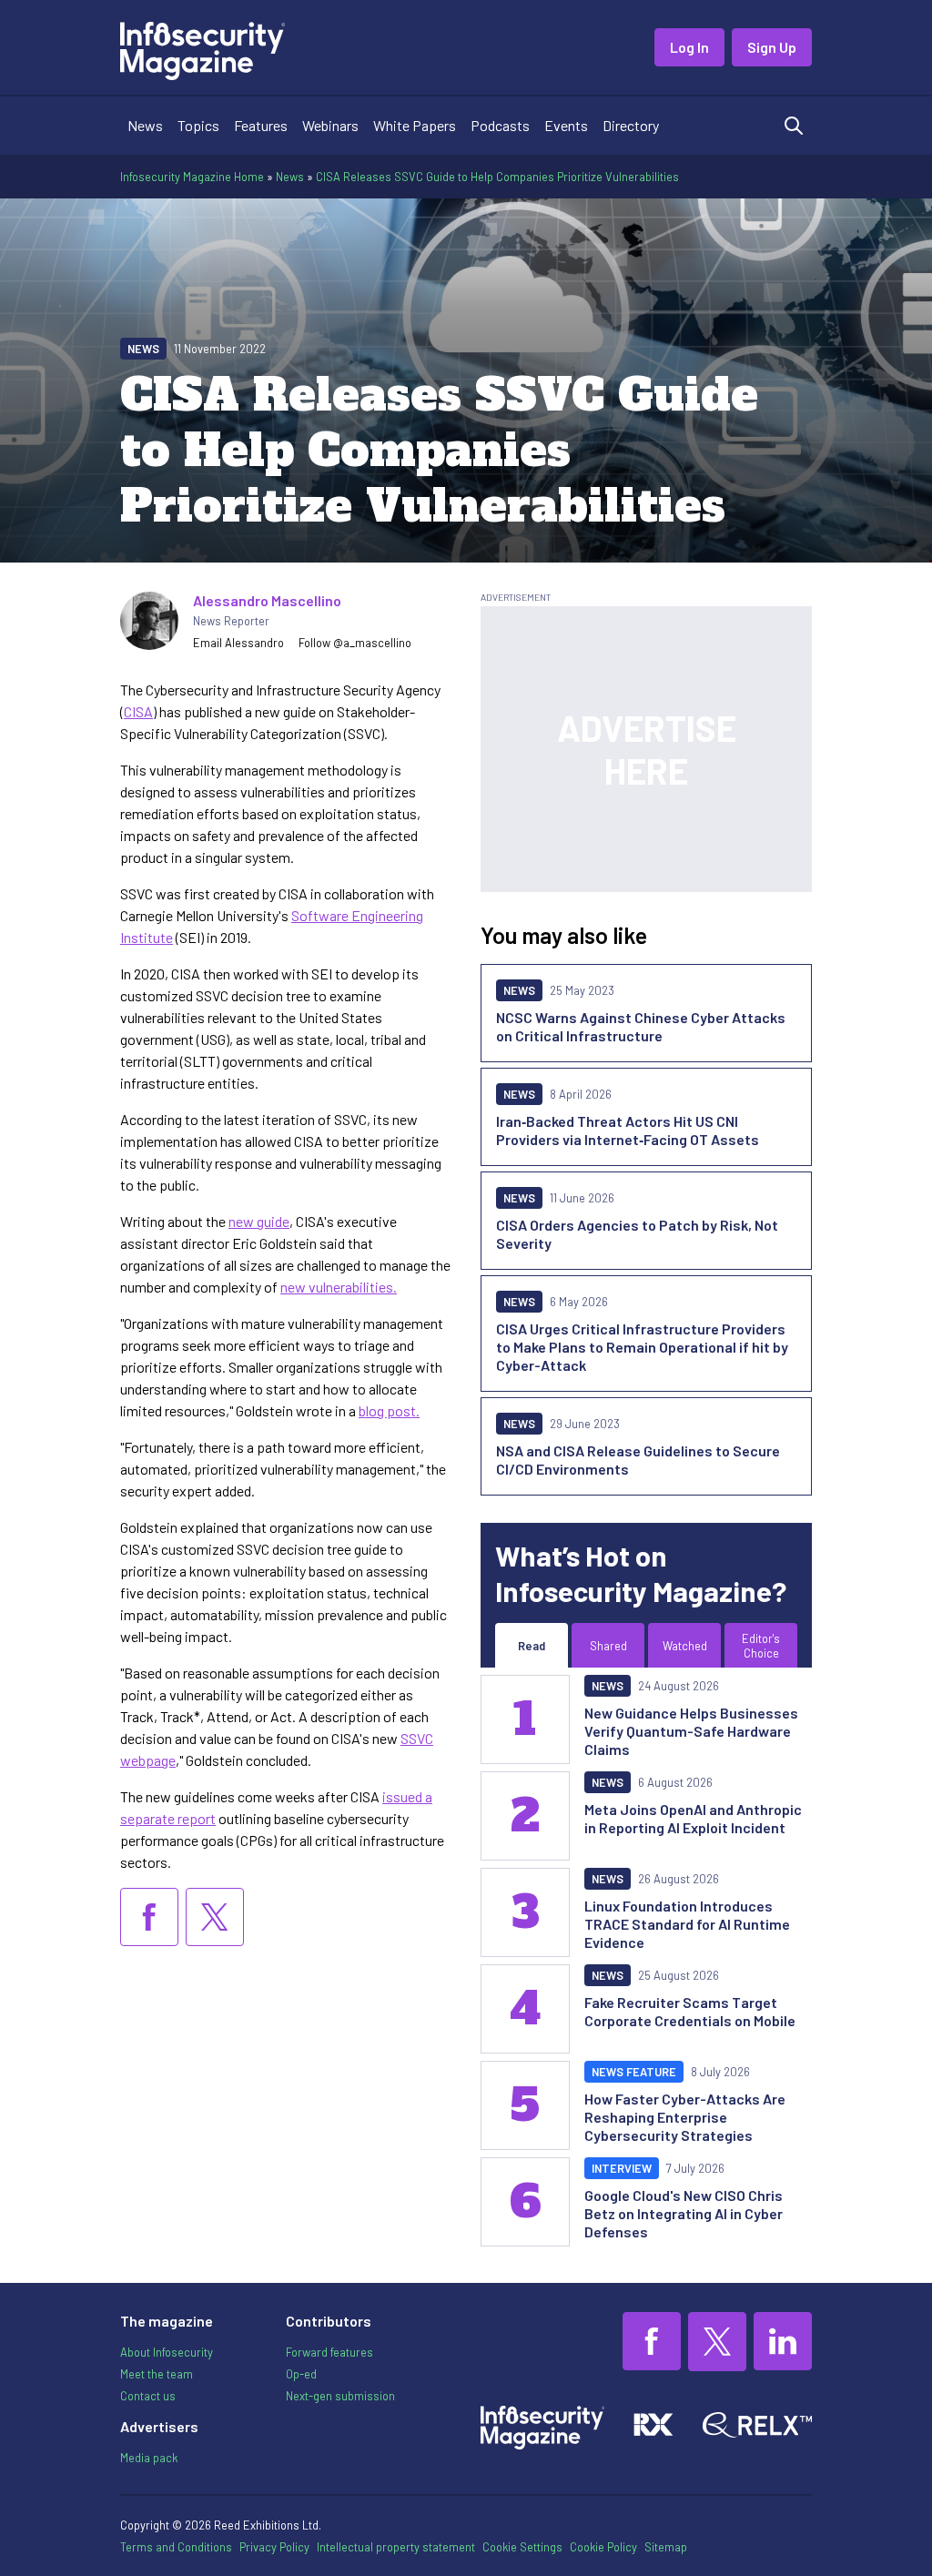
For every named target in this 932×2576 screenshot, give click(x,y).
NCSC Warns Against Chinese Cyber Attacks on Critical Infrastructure (641, 1026)
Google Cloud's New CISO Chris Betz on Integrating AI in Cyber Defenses (684, 2213)
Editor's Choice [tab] (761, 1646)
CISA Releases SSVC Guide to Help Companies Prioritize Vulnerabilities (497, 177)
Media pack (149, 2458)
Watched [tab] (685, 1646)
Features (261, 125)
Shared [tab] (608, 1646)
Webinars (330, 125)
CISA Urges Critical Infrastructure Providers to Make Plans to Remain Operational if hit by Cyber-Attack (642, 1347)
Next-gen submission (340, 2396)
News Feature (634, 2072)
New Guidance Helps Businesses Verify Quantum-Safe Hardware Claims (691, 1731)
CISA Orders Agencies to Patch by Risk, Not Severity (637, 1234)
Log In (689, 47)
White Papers (415, 125)
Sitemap (666, 2547)
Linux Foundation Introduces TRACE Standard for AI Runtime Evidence (687, 1924)
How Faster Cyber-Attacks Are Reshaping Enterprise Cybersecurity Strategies (685, 2117)
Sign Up (772, 47)
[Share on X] (215, 1917)
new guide (259, 1221)
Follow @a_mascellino (355, 643)
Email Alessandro (238, 643)
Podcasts (500, 125)
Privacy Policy (274, 2547)
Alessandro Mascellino (267, 600)
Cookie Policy (603, 2547)
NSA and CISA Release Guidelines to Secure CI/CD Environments (638, 1460)
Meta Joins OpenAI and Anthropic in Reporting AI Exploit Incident (693, 1818)
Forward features (329, 2352)
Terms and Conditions (176, 2547)
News (145, 125)
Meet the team (157, 2374)
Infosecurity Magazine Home (192, 177)
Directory (631, 125)
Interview (622, 2168)
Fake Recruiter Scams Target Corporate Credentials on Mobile (690, 2011)
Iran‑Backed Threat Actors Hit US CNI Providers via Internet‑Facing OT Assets (628, 1130)
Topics (198, 125)
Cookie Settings (522, 2547)
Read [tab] (532, 1646)
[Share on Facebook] (149, 1917)
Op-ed (301, 2374)
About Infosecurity (167, 2352)
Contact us (148, 2396)
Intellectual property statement (396, 2547)
